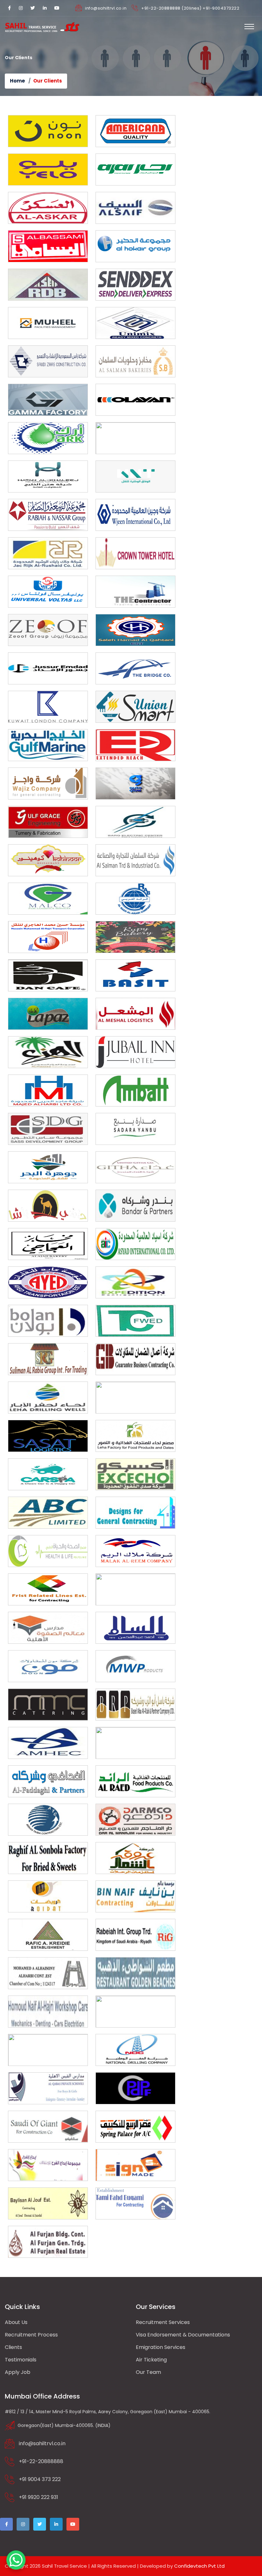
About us (16, 2322)
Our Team (148, 2372)
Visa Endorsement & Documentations (183, 2335)
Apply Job (18, 2372)
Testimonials (21, 2360)
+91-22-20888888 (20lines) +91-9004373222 (190, 8)
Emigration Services (161, 2347)
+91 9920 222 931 (39, 2497)
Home (17, 81)
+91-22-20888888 (41, 2461)
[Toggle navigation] (249, 27)
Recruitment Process (31, 2335)
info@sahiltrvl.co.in (106, 8)
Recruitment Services (163, 2322)
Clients (13, 2347)
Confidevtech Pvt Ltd (199, 2566)
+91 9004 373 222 (40, 2479)
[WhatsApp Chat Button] (16, 2560)
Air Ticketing (151, 2360)
